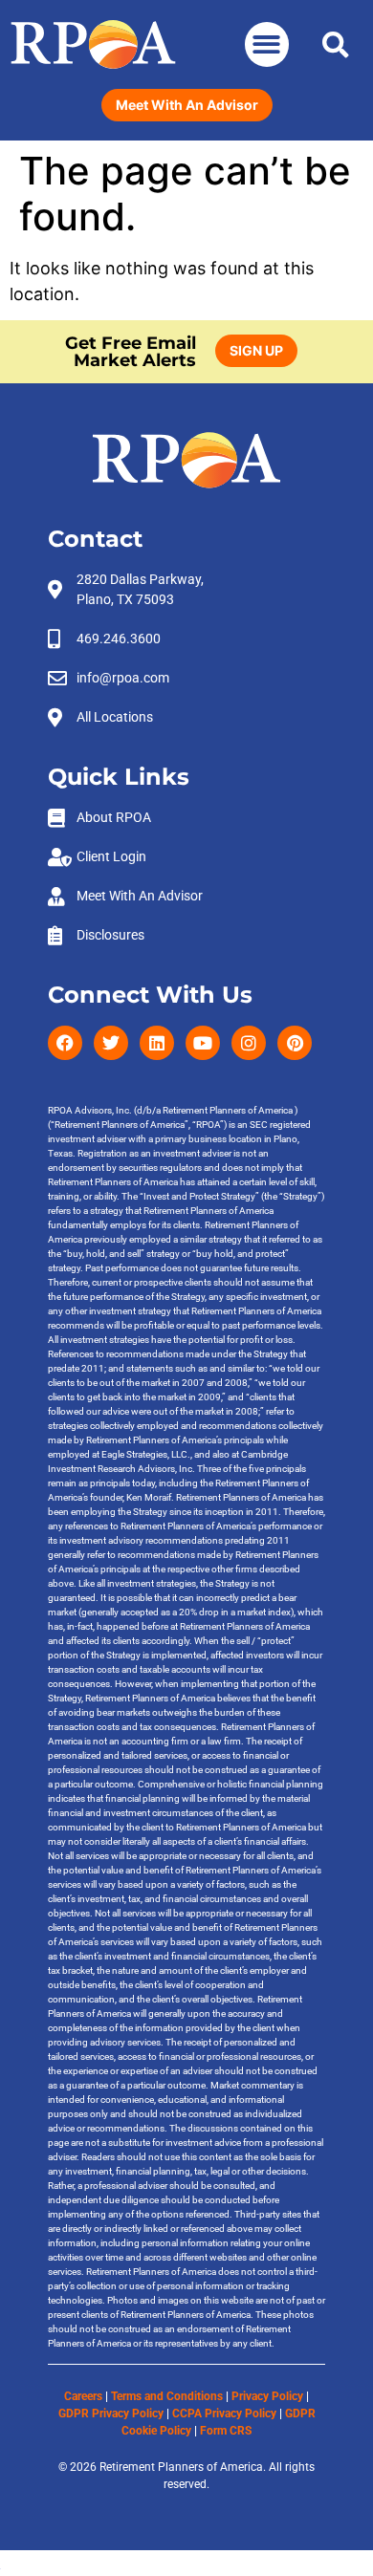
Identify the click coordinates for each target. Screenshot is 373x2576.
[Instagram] (249, 1043)
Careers (83, 2396)
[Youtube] (203, 1043)
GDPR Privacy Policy (111, 2414)
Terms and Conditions (167, 2396)
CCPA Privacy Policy (224, 2414)
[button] (267, 44)
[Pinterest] (295, 1043)
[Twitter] (111, 1043)
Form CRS (226, 2431)
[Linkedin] (157, 1043)
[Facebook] (65, 1043)
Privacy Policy (267, 2396)
